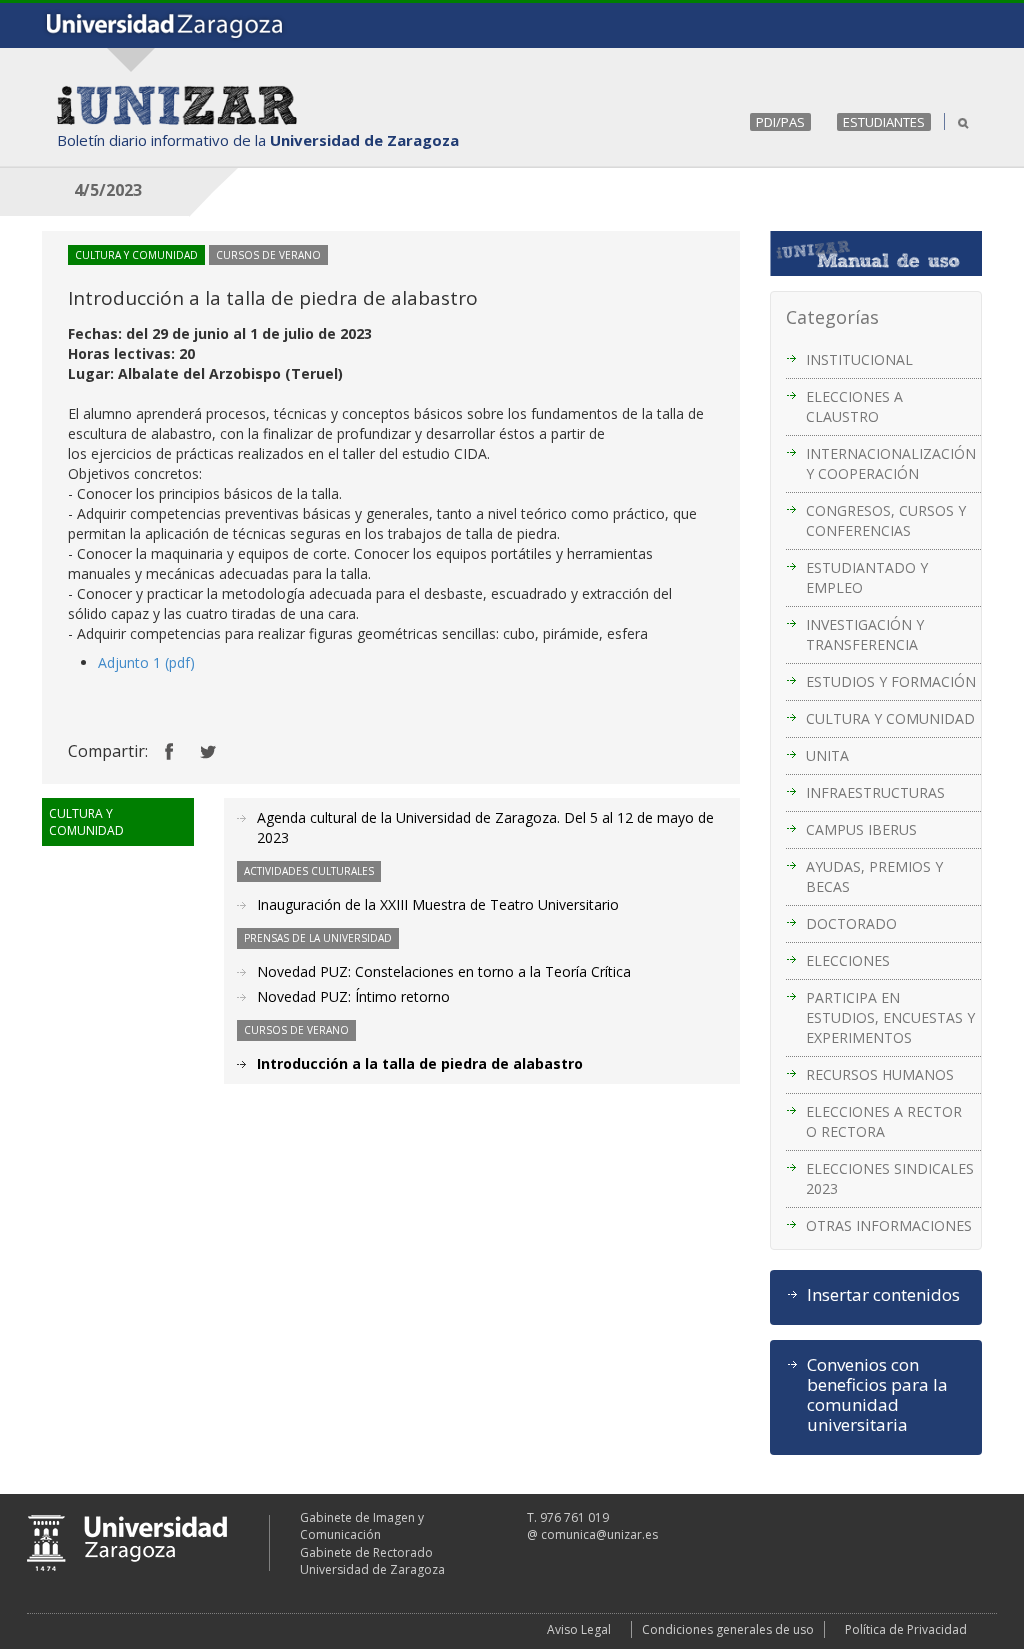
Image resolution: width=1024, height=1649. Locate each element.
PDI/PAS (780, 122)
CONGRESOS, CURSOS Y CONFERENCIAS (886, 520)
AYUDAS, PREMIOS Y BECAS (874, 876)
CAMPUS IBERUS (861, 829)
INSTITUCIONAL (859, 359)
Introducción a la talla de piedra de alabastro (420, 1063)
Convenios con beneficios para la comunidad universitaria (877, 1395)
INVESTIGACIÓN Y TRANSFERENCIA (865, 634)
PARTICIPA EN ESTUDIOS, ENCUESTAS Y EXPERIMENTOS (890, 1017)
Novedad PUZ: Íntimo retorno (353, 996)
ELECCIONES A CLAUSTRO (854, 406)
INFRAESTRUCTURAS (875, 792)
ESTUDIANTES (884, 122)
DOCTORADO (851, 923)
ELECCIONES (848, 960)
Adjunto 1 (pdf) (146, 662)
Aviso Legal (579, 1629)
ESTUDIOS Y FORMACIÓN (891, 681)
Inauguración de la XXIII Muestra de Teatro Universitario (438, 904)
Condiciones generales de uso (728, 1629)
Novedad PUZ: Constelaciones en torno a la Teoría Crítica (444, 971)
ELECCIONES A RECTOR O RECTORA (884, 1121)
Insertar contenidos (883, 1295)
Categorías (832, 317)
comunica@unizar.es (599, 1534)
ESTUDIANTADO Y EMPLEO (867, 577)
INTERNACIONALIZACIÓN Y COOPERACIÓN (891, 463)
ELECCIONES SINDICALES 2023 (890, 1178)
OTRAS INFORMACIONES (889, 1225)
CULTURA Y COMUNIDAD (890, 718)
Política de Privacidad (906, 1629)
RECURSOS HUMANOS (880, 1074)
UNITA (827, 755)
